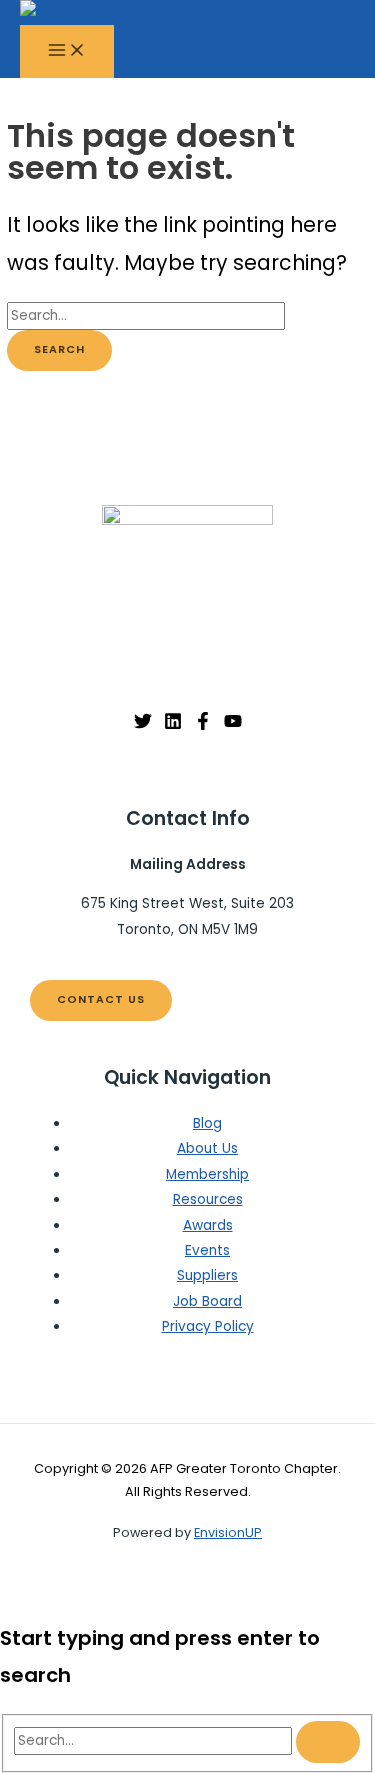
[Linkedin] (173, 725)
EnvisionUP (228, 1532)
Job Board (207, 1301)
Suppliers (207, 1275)
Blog (207, 1123)
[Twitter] (143, 725)
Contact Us (101, 999)
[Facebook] (203, 725)
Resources (208, 1199)
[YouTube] (233, 725)
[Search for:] (146, 315)
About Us (207, 1148)
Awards (208, 1225)
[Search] (328, 1742)
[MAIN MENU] (67, 51)
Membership (207, 1174)
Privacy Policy (208, 1326)
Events (207, 1250)
